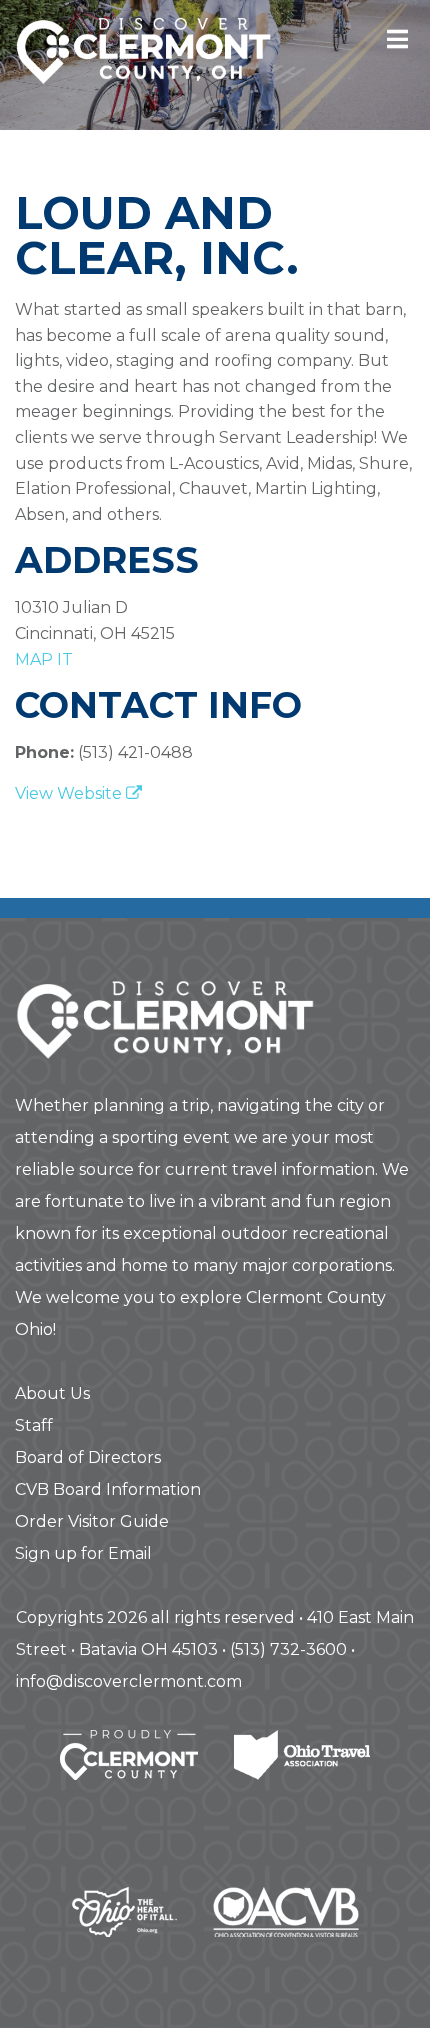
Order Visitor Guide (92, 1521)
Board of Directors (88, 1457)
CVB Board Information (108, 1489)
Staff (34, 1425)
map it (44, 659)
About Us (52, 1393)
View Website (70, 793)
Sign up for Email (83, 1553)
